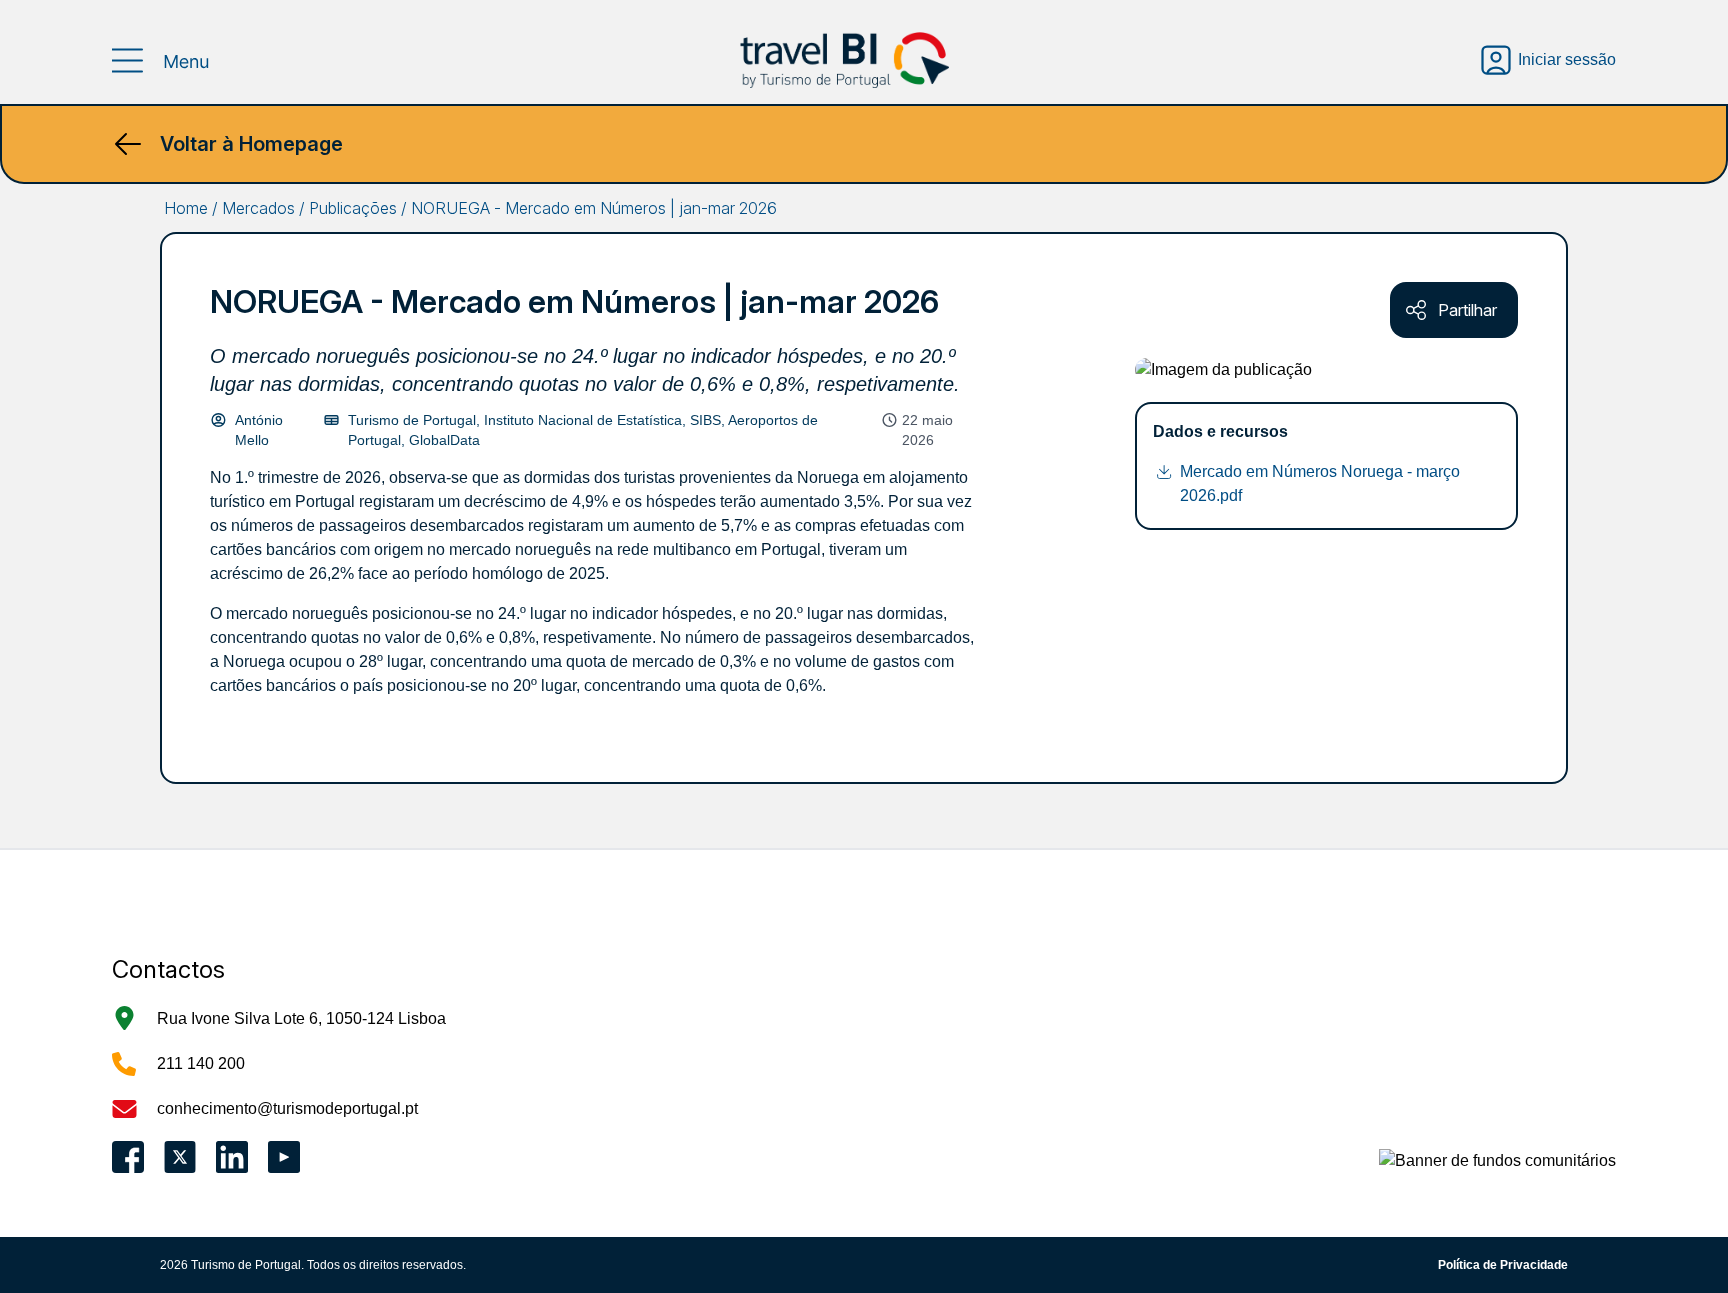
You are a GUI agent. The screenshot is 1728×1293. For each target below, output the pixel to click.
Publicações (353, 208)
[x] (180, 1157)
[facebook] (128, 1157)
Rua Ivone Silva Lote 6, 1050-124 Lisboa (301, 1018)
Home (186, 208)
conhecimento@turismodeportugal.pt (287, 1108)
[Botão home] (844, 60)
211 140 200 (201, 1063)
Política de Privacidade (1503, 1265)
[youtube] (284, 1157)
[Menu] (161, 60)
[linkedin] (232, 1157)
